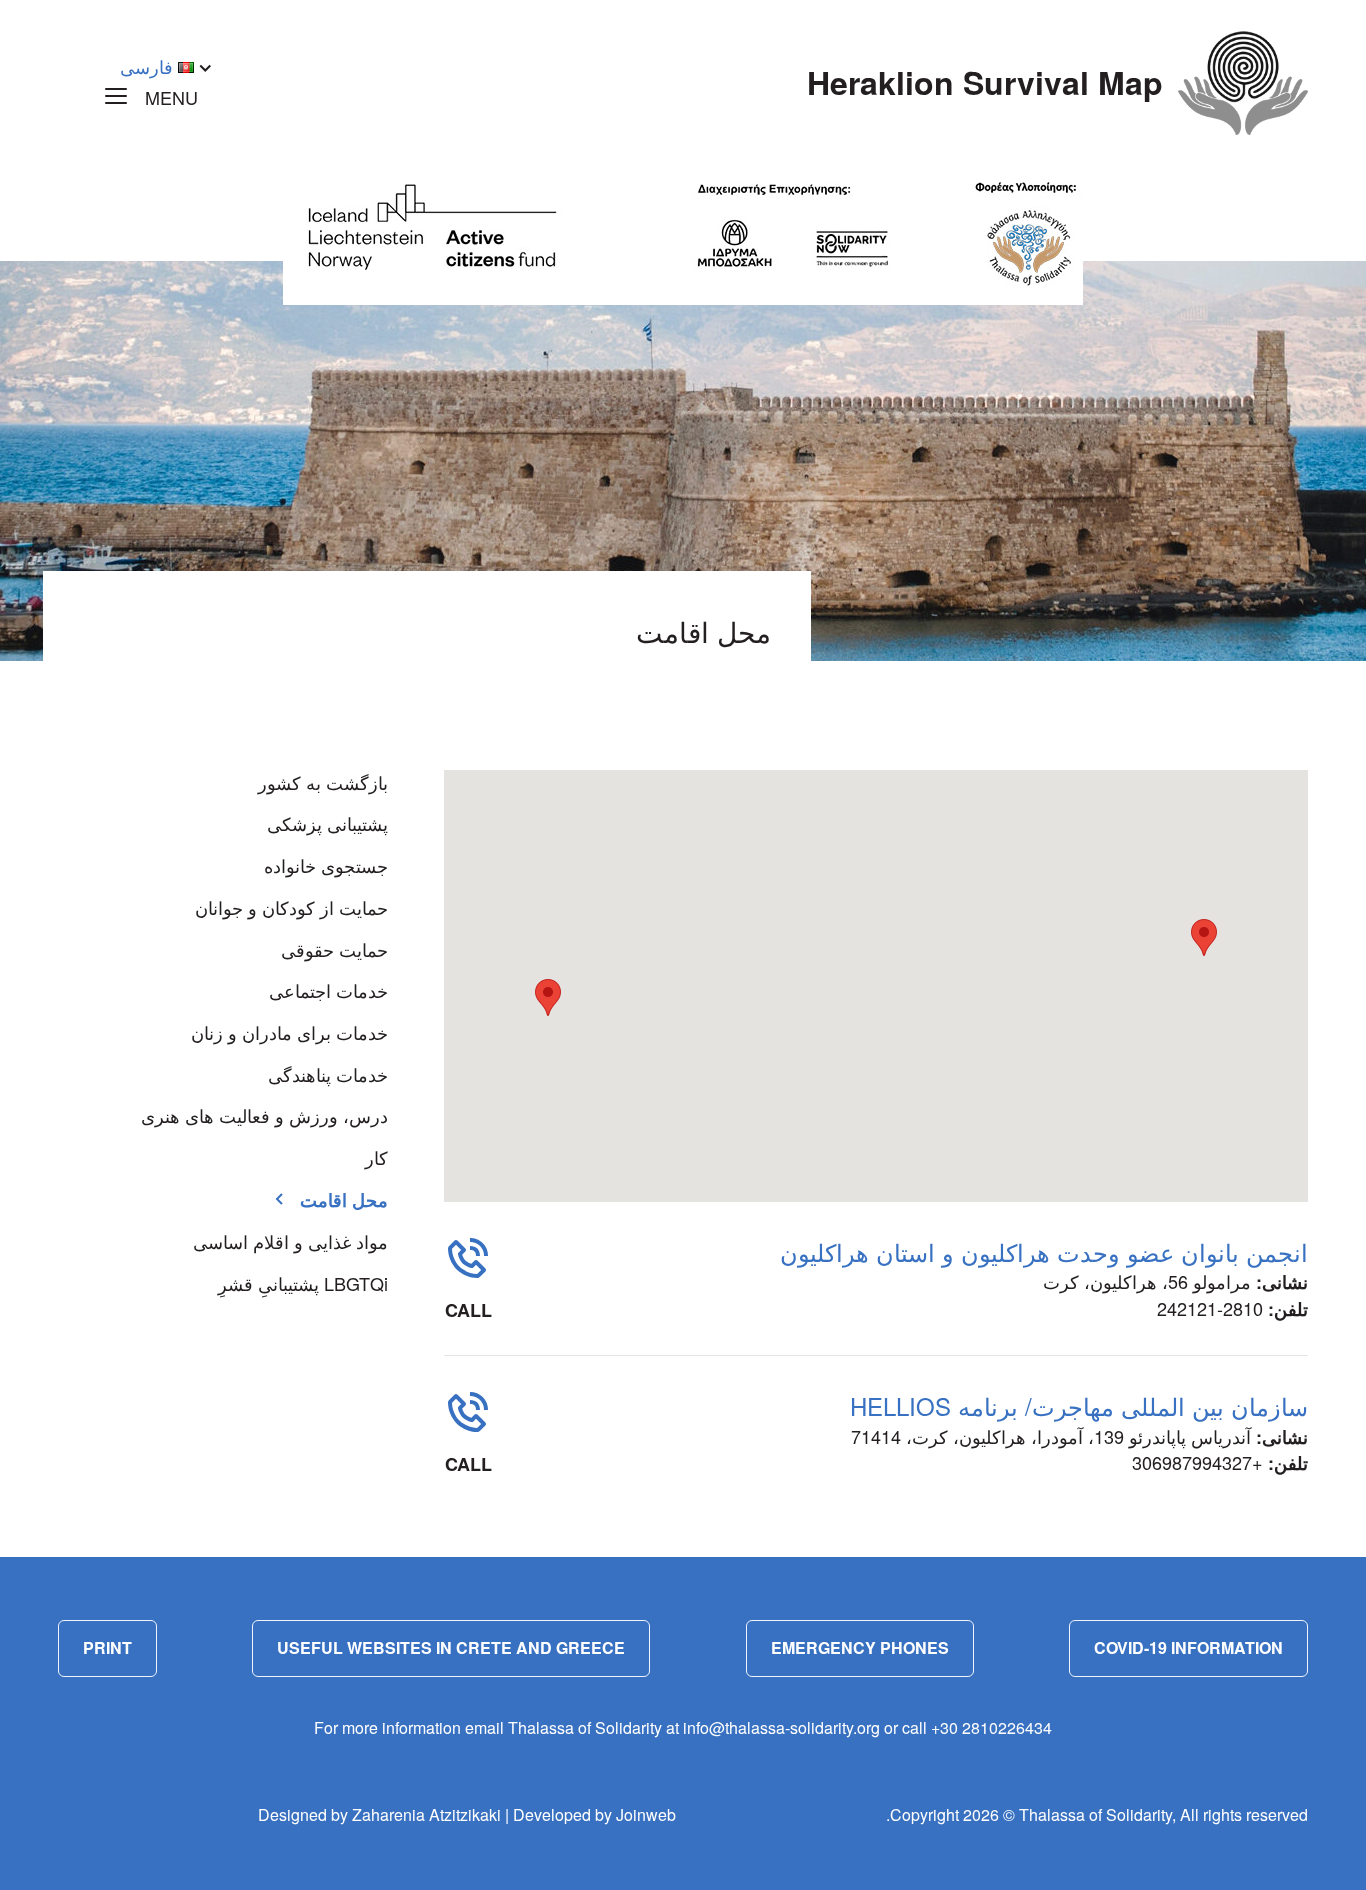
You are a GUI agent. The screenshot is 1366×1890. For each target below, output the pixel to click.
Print (107, 1647)
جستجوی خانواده (326, 865)
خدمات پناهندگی (328, 1074)
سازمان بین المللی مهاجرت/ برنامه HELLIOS (1079, 1405)
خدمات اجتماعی (328, 990)
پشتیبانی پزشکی (327, 823)
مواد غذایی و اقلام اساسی (290, 1241)
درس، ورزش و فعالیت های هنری (264, 1115)
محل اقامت (344, 1200)
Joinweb (646, 1814)
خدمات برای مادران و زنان (289, 1032)
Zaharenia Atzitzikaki (426, 1814)
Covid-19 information (1188, 1647)
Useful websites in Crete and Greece (451, 1647)
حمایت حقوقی (334, 949)
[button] (1204, 937)
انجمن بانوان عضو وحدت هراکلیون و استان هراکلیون (1044, 1251)
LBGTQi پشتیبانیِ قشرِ (303, 1283)
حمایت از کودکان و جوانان (291, 907)
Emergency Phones (860, 1647)
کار (376, 1157)
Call (468, 1310)
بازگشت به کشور (323, 782)
